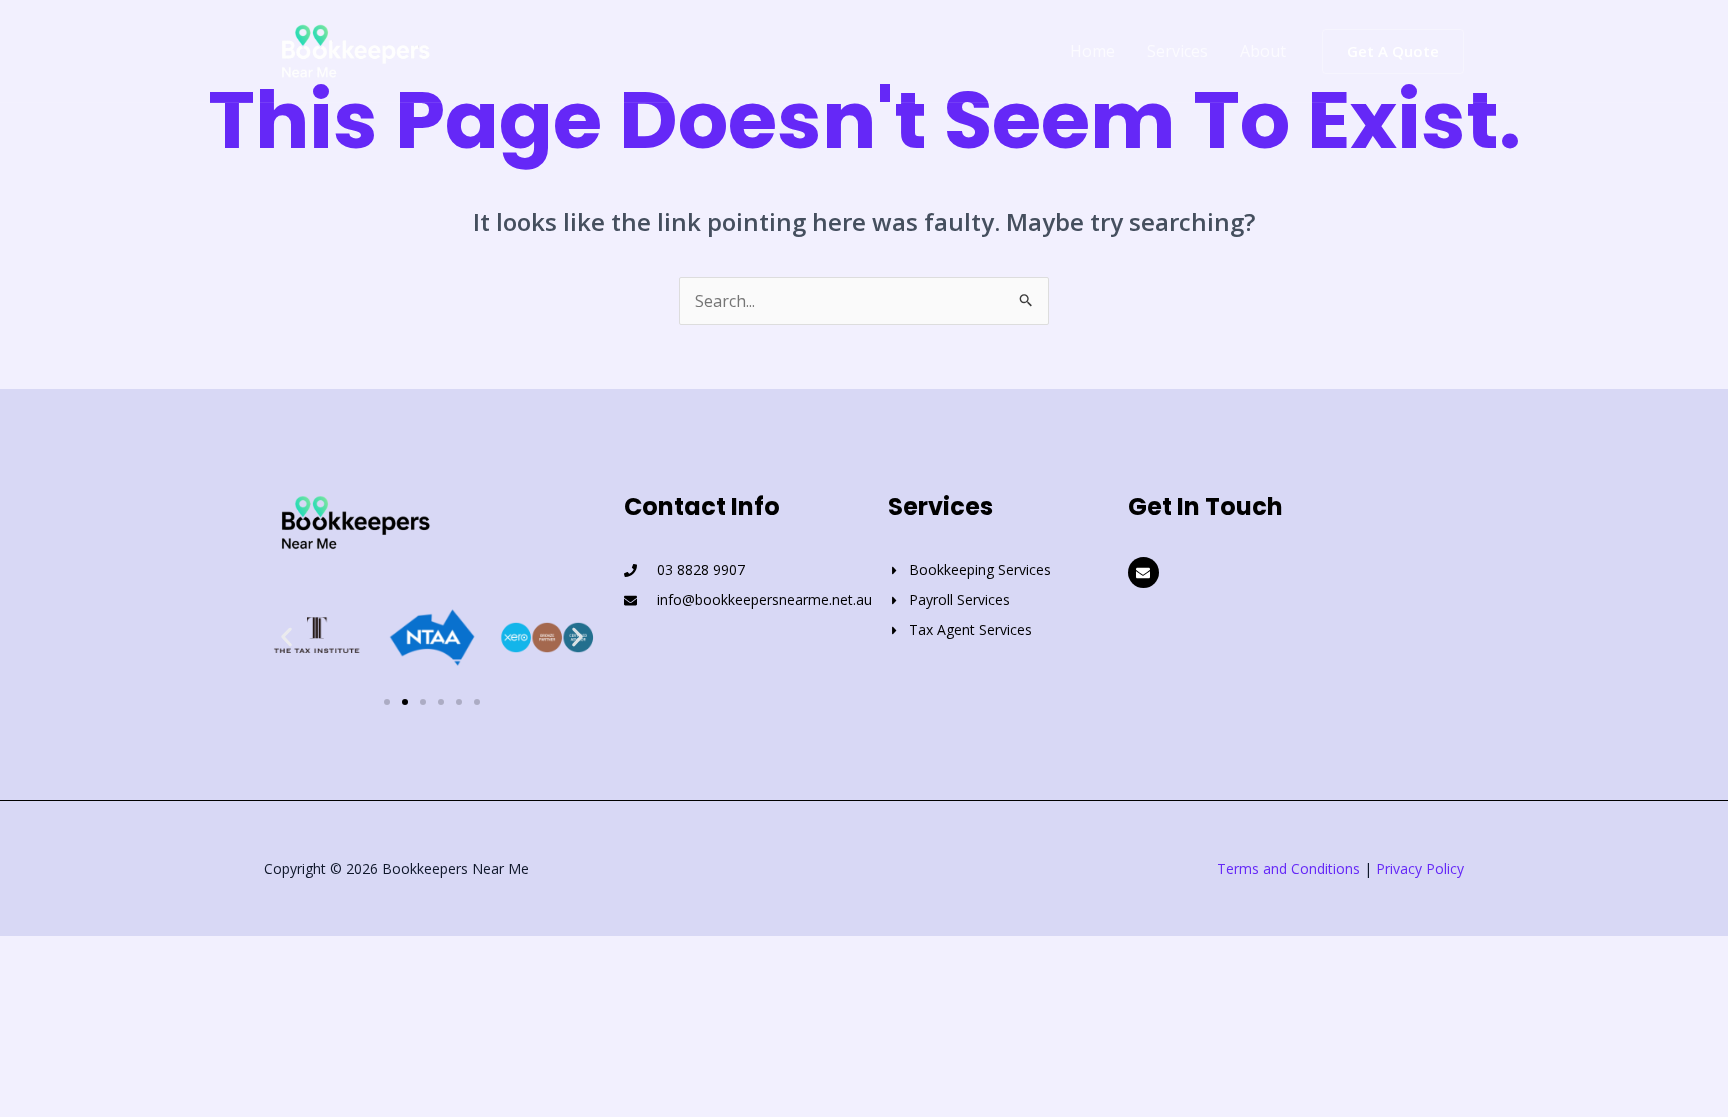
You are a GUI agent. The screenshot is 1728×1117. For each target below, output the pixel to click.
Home (1092, 51)
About (1263, 51)
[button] (1393, 51)
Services (1177, 51)
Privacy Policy (1420, 868)
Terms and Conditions (1288, 868)
